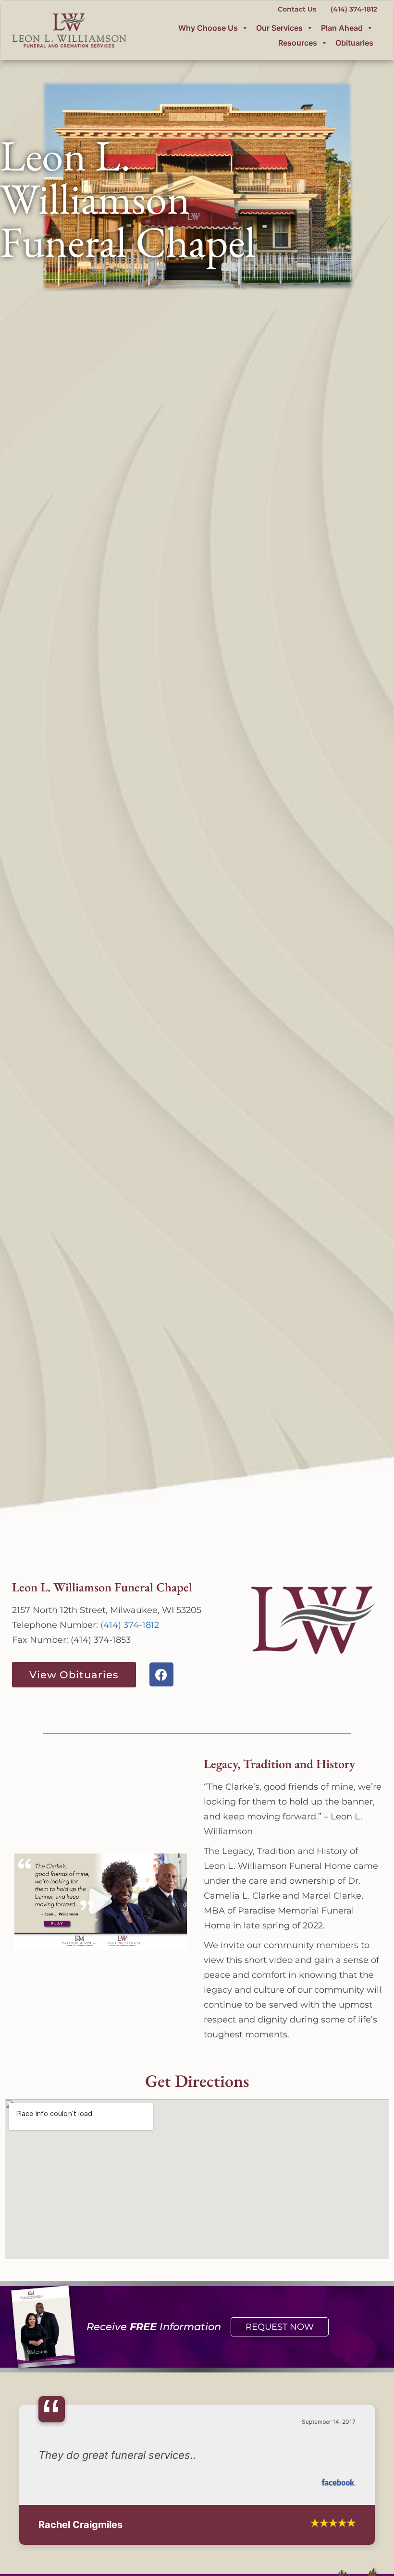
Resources (298, 43)
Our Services (279, 28)
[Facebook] (161, 1674)
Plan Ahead (342, 28)
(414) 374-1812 (130, 1625)
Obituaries (354, 43)
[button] (101, 1902)
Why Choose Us (208, 28)
